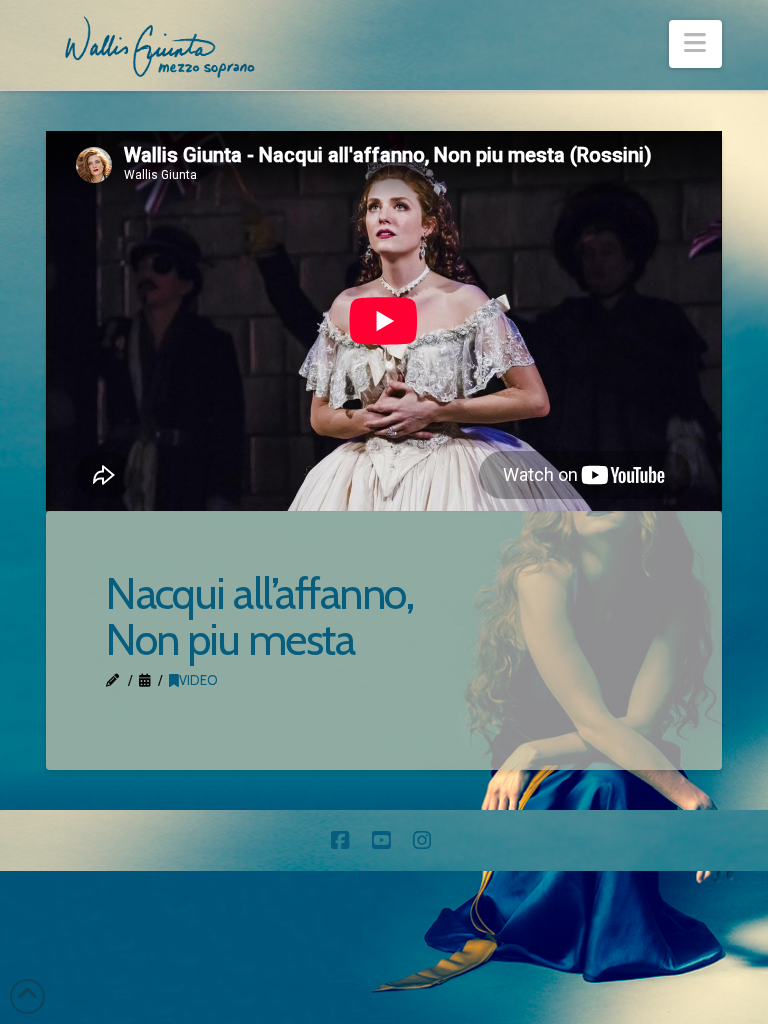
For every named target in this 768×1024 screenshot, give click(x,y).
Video (198, 680)
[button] (695, 44)
